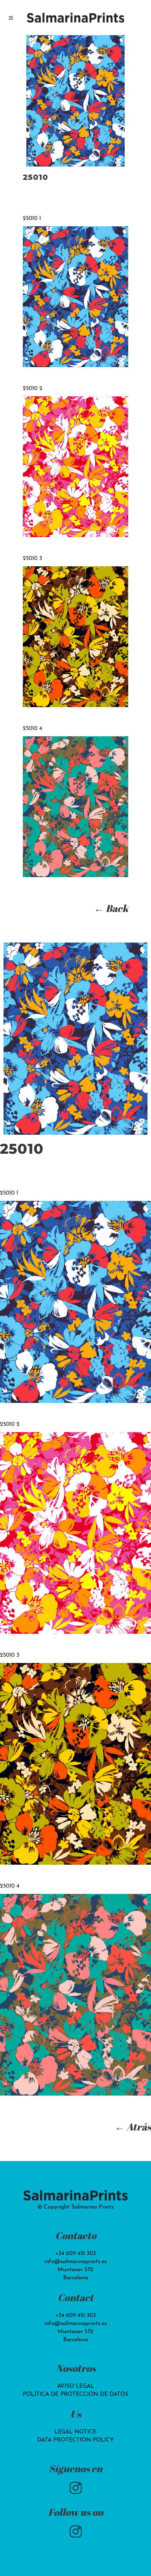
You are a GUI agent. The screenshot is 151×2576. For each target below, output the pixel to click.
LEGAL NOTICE (75, 2432)
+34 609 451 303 (76, 2254)
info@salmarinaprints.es (75, 2262)
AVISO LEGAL (76, 2386)
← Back (111, 908)
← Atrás (133, 2127)
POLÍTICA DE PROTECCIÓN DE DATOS (75, 2394)
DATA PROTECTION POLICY (75, 2440)
